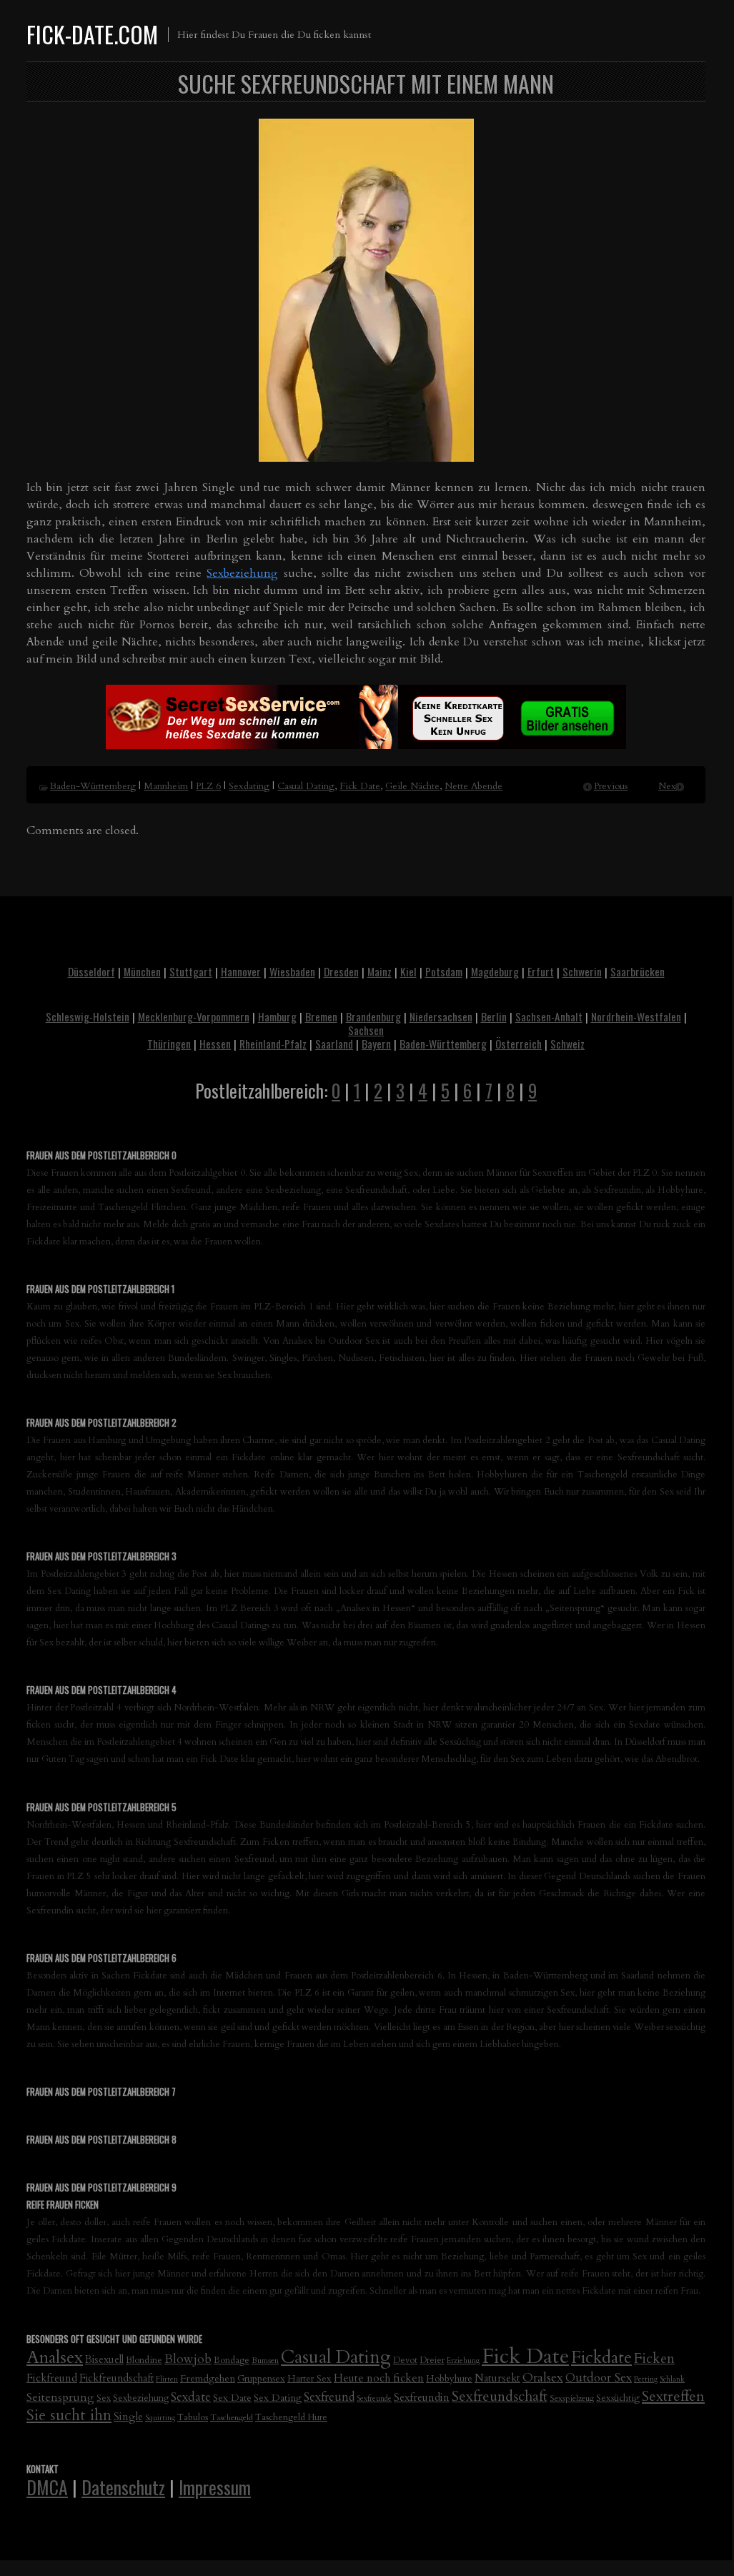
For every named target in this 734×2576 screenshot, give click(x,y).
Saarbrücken (638, 971)
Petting (646, 2379)
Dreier (432, 2360)
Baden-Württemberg (93, 786)
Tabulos (193, 2418)
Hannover (241, 971)
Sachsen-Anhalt (549, 1016)
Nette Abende (473, 786)
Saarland (334, 1044)
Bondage (232, 2360)
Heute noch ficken (379, 2378)
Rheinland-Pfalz (273, 1044)
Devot (405, 2360)
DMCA (47, 2487)
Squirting (160, 2418)
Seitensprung (60, 2397)
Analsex (55, 2358)
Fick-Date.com (92, 34)
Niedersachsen (441, 1016)
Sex (104, 2398)
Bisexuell (104, 2360)
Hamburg (277, 1016)
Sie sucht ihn (69, 2416)
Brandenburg (373, 1016)
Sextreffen (673, 2396)
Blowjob (188, 2359)
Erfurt (541, 971)
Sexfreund (329, 2397)
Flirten (167, 2379)
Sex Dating (278, 2398)
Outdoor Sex (599, 2378)
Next (669, 786)
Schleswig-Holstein (88, 1016)
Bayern (376, 1044)
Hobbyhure (449, 2379)
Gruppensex (261, 2379)
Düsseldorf (91, 971)
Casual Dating (306, 786)
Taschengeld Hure (291, 2418)
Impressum (215, 2487)
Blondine (144, 2360)
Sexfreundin (422, 2397)
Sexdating (249, 786)
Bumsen (265, 2360)
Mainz (380, 971)
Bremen (321, 1016)
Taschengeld (232, 2417)
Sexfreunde (374, 2398)
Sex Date (232, 2398)
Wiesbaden (292, 971)
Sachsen (366, 1030)
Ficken (654, 2359)
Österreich (519, 1044)
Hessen (215, 1044)
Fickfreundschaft (116, 2378)
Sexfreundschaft (500, 2396)
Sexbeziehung (242, 573)
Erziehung (463, 2360)
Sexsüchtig (618, 2398)
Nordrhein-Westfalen (636, 1016)
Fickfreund (52, 2378)
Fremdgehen (208, 2378)
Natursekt (497, 2378)
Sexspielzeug (572, 2398)
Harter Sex (309, 2379)
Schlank (672, 2379)
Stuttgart (191, 971)
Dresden (341, 971)
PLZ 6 (208, 786)
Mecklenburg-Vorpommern (194, 1016)
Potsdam (444, 971)
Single (128, 2417)
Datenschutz (123, 2487)
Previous (611, 786)
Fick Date (360, 786)
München (142, 971)
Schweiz (567, 1044)
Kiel (408, 971)
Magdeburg (495, 971)
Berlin (494, 1016)
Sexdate (191, 2397)
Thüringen (169, 1044)
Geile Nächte (412, 786)
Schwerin (582, 971)
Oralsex (543, 2378)
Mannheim (166, 786)
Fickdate (601, 2358)
